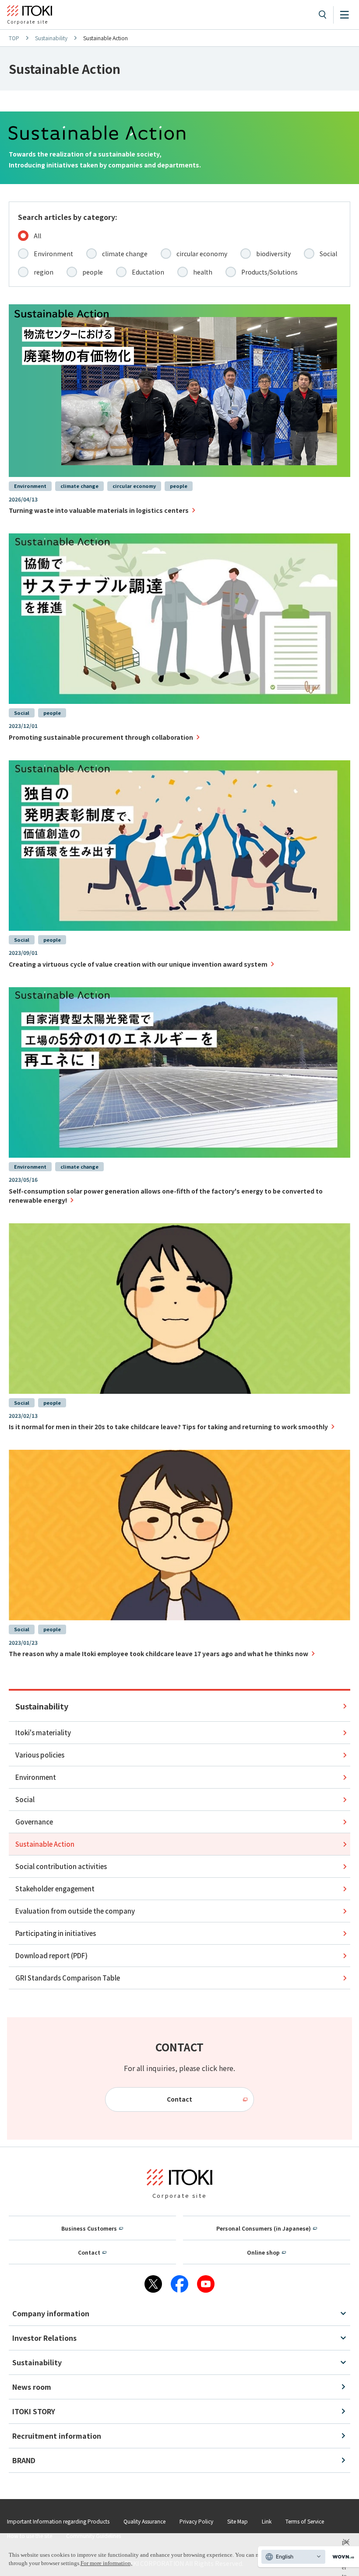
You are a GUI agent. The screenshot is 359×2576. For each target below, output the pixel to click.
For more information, (106, 2563)
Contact (179, 2099)
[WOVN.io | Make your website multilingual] (341, 2557)
